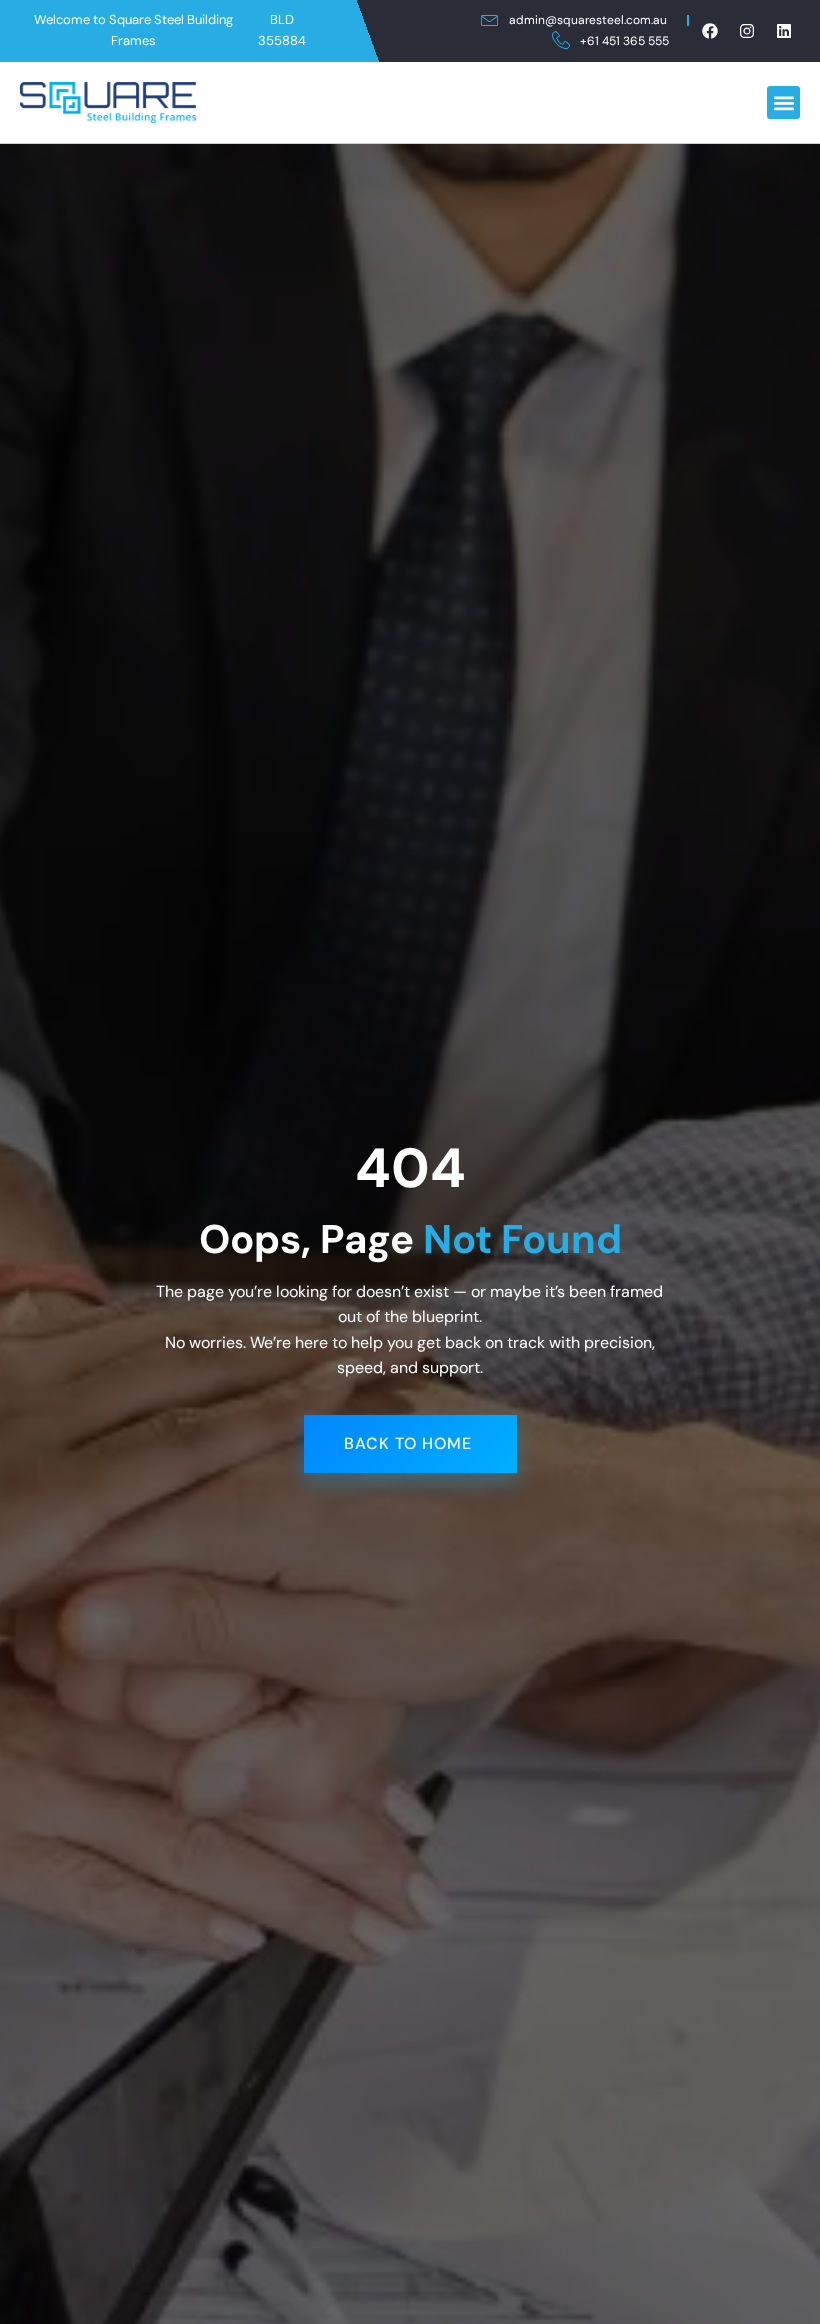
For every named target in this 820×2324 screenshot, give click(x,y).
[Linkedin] (784, 31)
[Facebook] (710, 31)
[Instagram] (747, 31)
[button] (783, 102)
